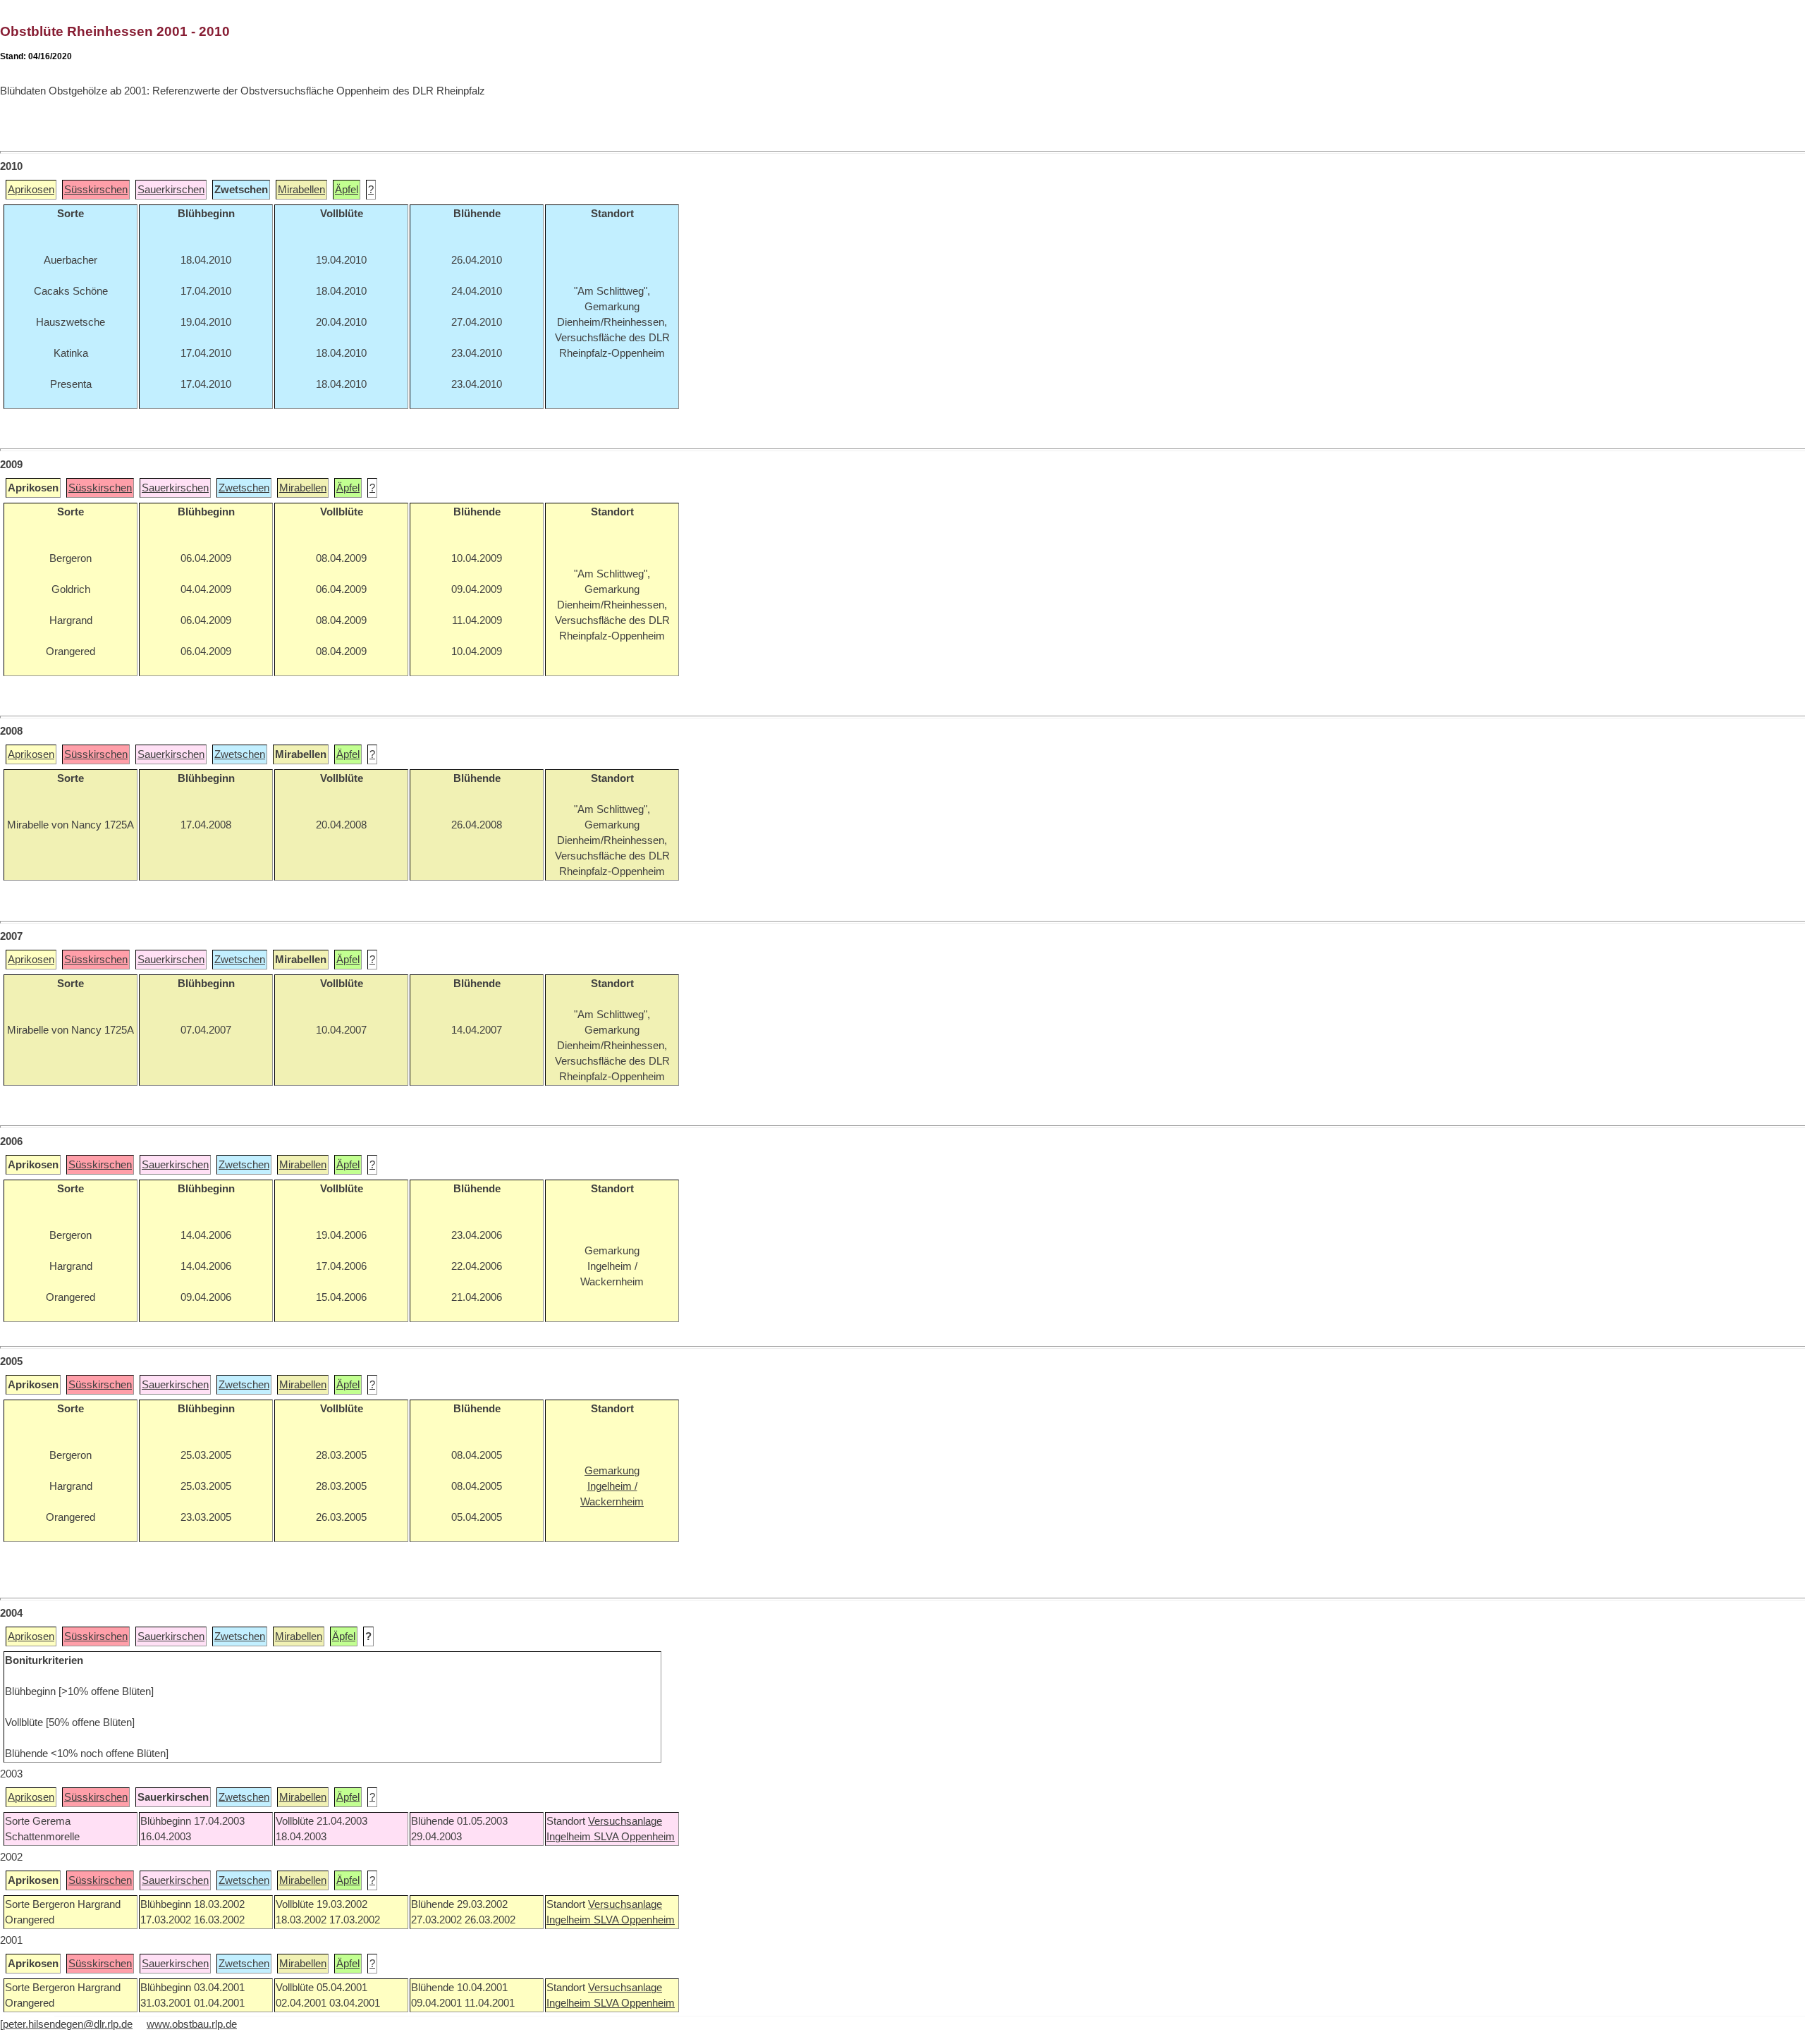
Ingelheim (570, 1837)
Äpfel (347, 190)
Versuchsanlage (625, 1821)
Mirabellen (301, 190)
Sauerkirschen (171, 190)
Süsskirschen (96, 190)
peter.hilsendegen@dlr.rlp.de (68, 2024)
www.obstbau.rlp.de (192, 2024)
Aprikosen (31, 190)
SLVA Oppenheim (634, 1837)
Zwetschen (244, 488)
